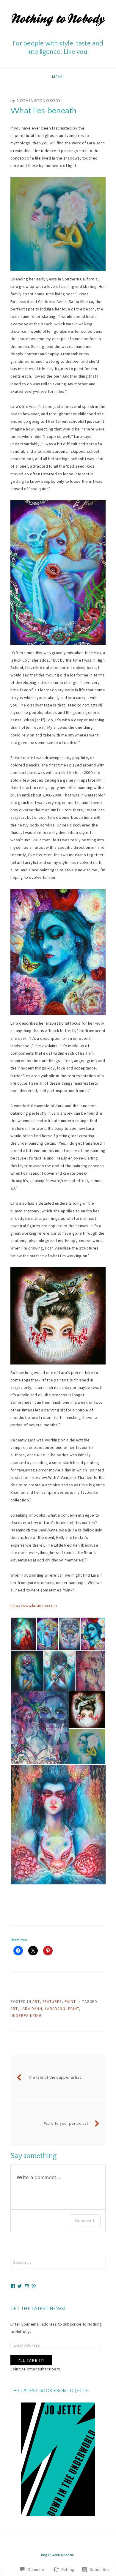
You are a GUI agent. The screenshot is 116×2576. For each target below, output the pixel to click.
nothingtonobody (39, 100)
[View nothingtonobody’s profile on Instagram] (27, 2286)
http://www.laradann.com (34, 1605)
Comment (85, 2221)
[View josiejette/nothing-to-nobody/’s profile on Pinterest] (34, 2286)
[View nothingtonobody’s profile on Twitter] (20, 2286)
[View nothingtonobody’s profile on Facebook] (13, 2286)
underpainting (26, 2016)
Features (52, 2002)
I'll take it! (31, 2360)
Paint (70, 2002)
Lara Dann (31, 2009)
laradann (55, 2009)
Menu (58, 77)
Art (36, 2002)
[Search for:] (58, 2262)
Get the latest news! (38, 2309)
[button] (23, 1634)
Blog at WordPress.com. (58, 2555)
